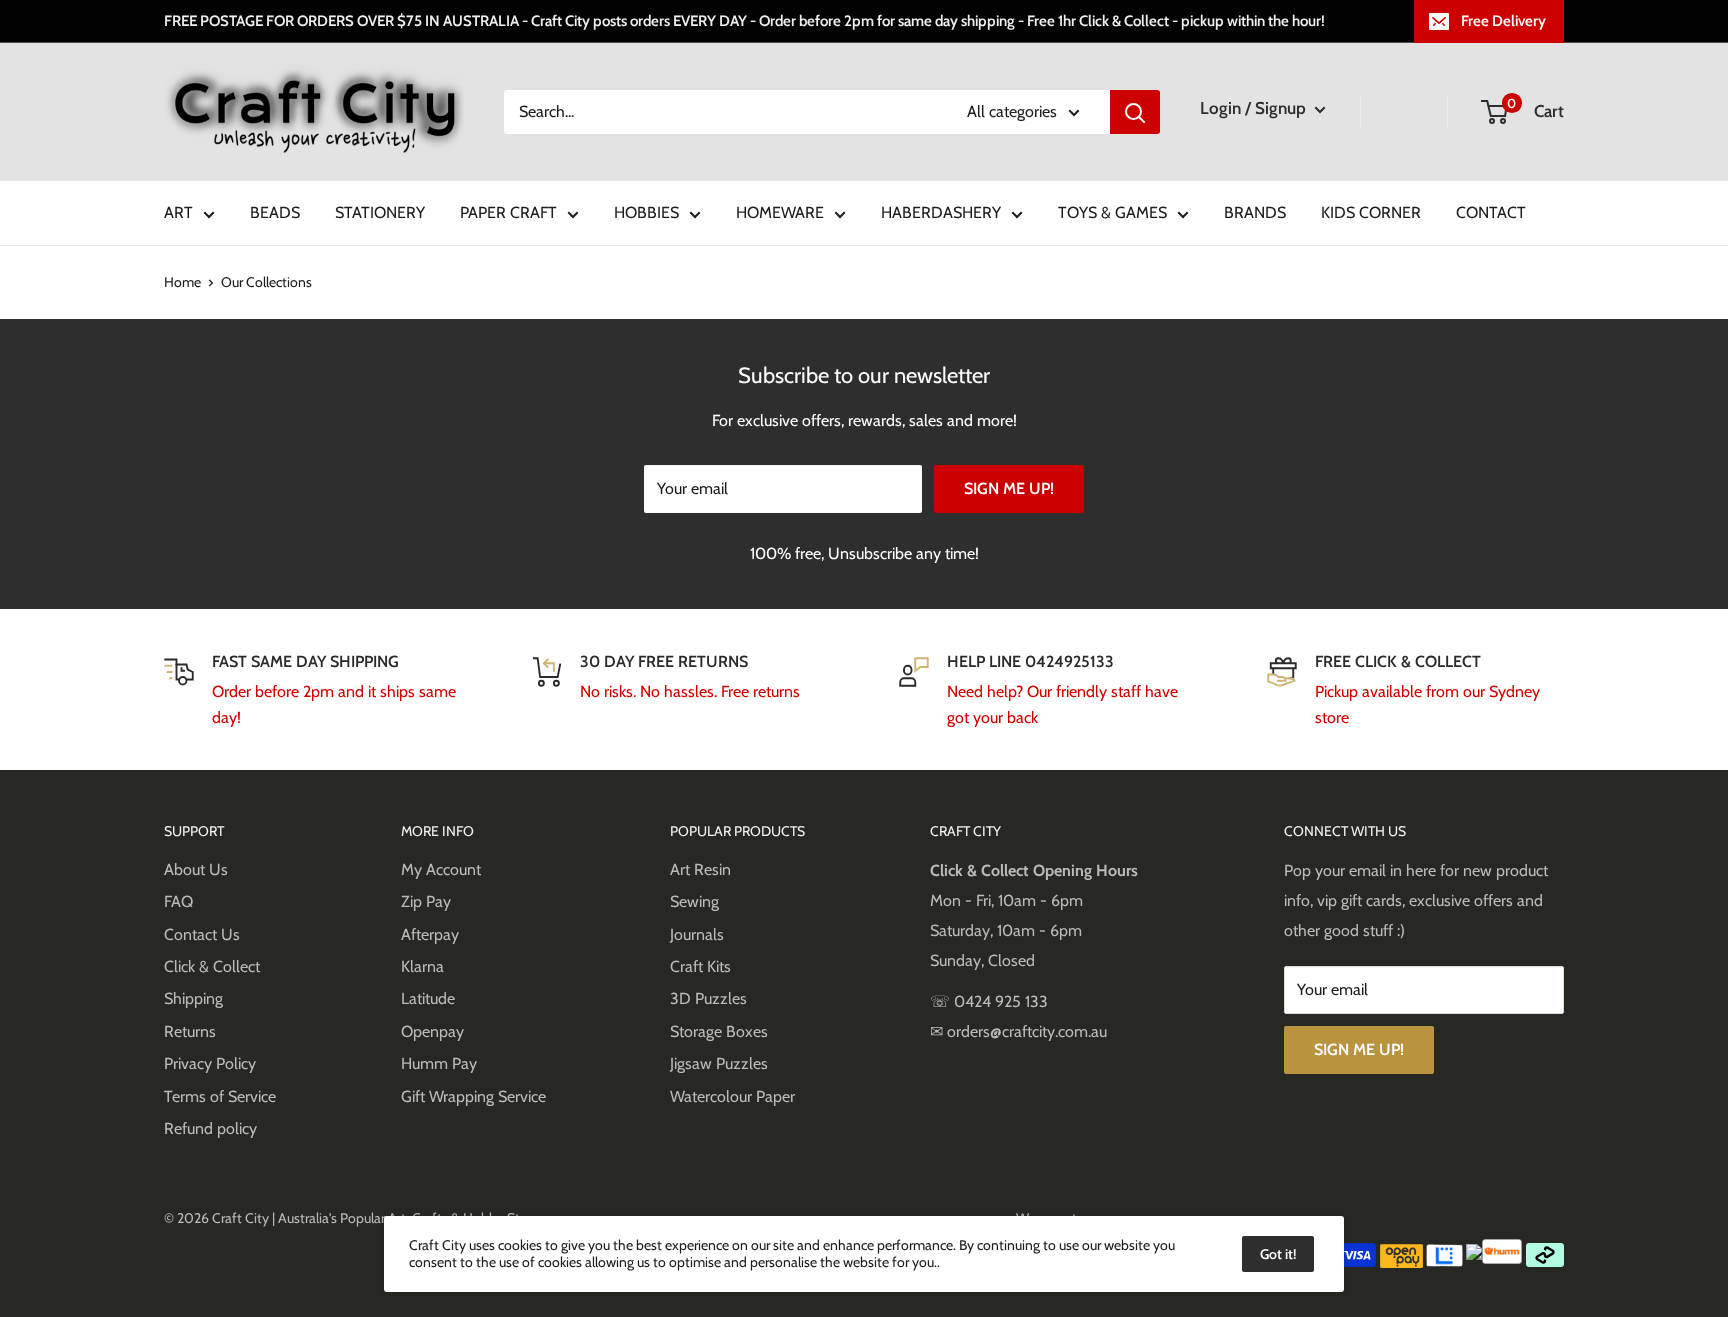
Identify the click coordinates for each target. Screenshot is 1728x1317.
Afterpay (430, 934)
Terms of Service (220, 1096)
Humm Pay (439, 1063)
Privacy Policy (210, 1063)
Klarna (422, 966)
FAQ (178, 901)
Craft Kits (700, 966)
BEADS (275, 212)
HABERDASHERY (941, 212)
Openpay (432, 1031)
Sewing (694, 901)
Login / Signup (1255, 108)
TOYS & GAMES (1112, 212)
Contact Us (202, 934)
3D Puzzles (708, 998)
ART (178, 212)
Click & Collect (212, 966)
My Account (441, 869)
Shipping (193, 998)
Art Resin (700, 869)
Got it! (1278, 1254)
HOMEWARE (780, 212)
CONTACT (1491, 212)
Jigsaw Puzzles (719, 1063)
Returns (190, 1031)
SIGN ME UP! (1009, 488)
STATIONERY (380, 212)
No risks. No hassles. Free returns (690, 691)
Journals (697, 934)
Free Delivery (1503, 21)
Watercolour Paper (732, 1096)
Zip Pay (426, 901)
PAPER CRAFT (508, 212)
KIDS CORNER (1371, 212)
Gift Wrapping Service (473, 1096)
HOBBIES (646, 212)
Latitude (428, 998)
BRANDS (1255, 212)
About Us (196, 869)
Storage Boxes (719, 1031)
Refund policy (210, 1128)
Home (182, 282)
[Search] (1135, 112)
